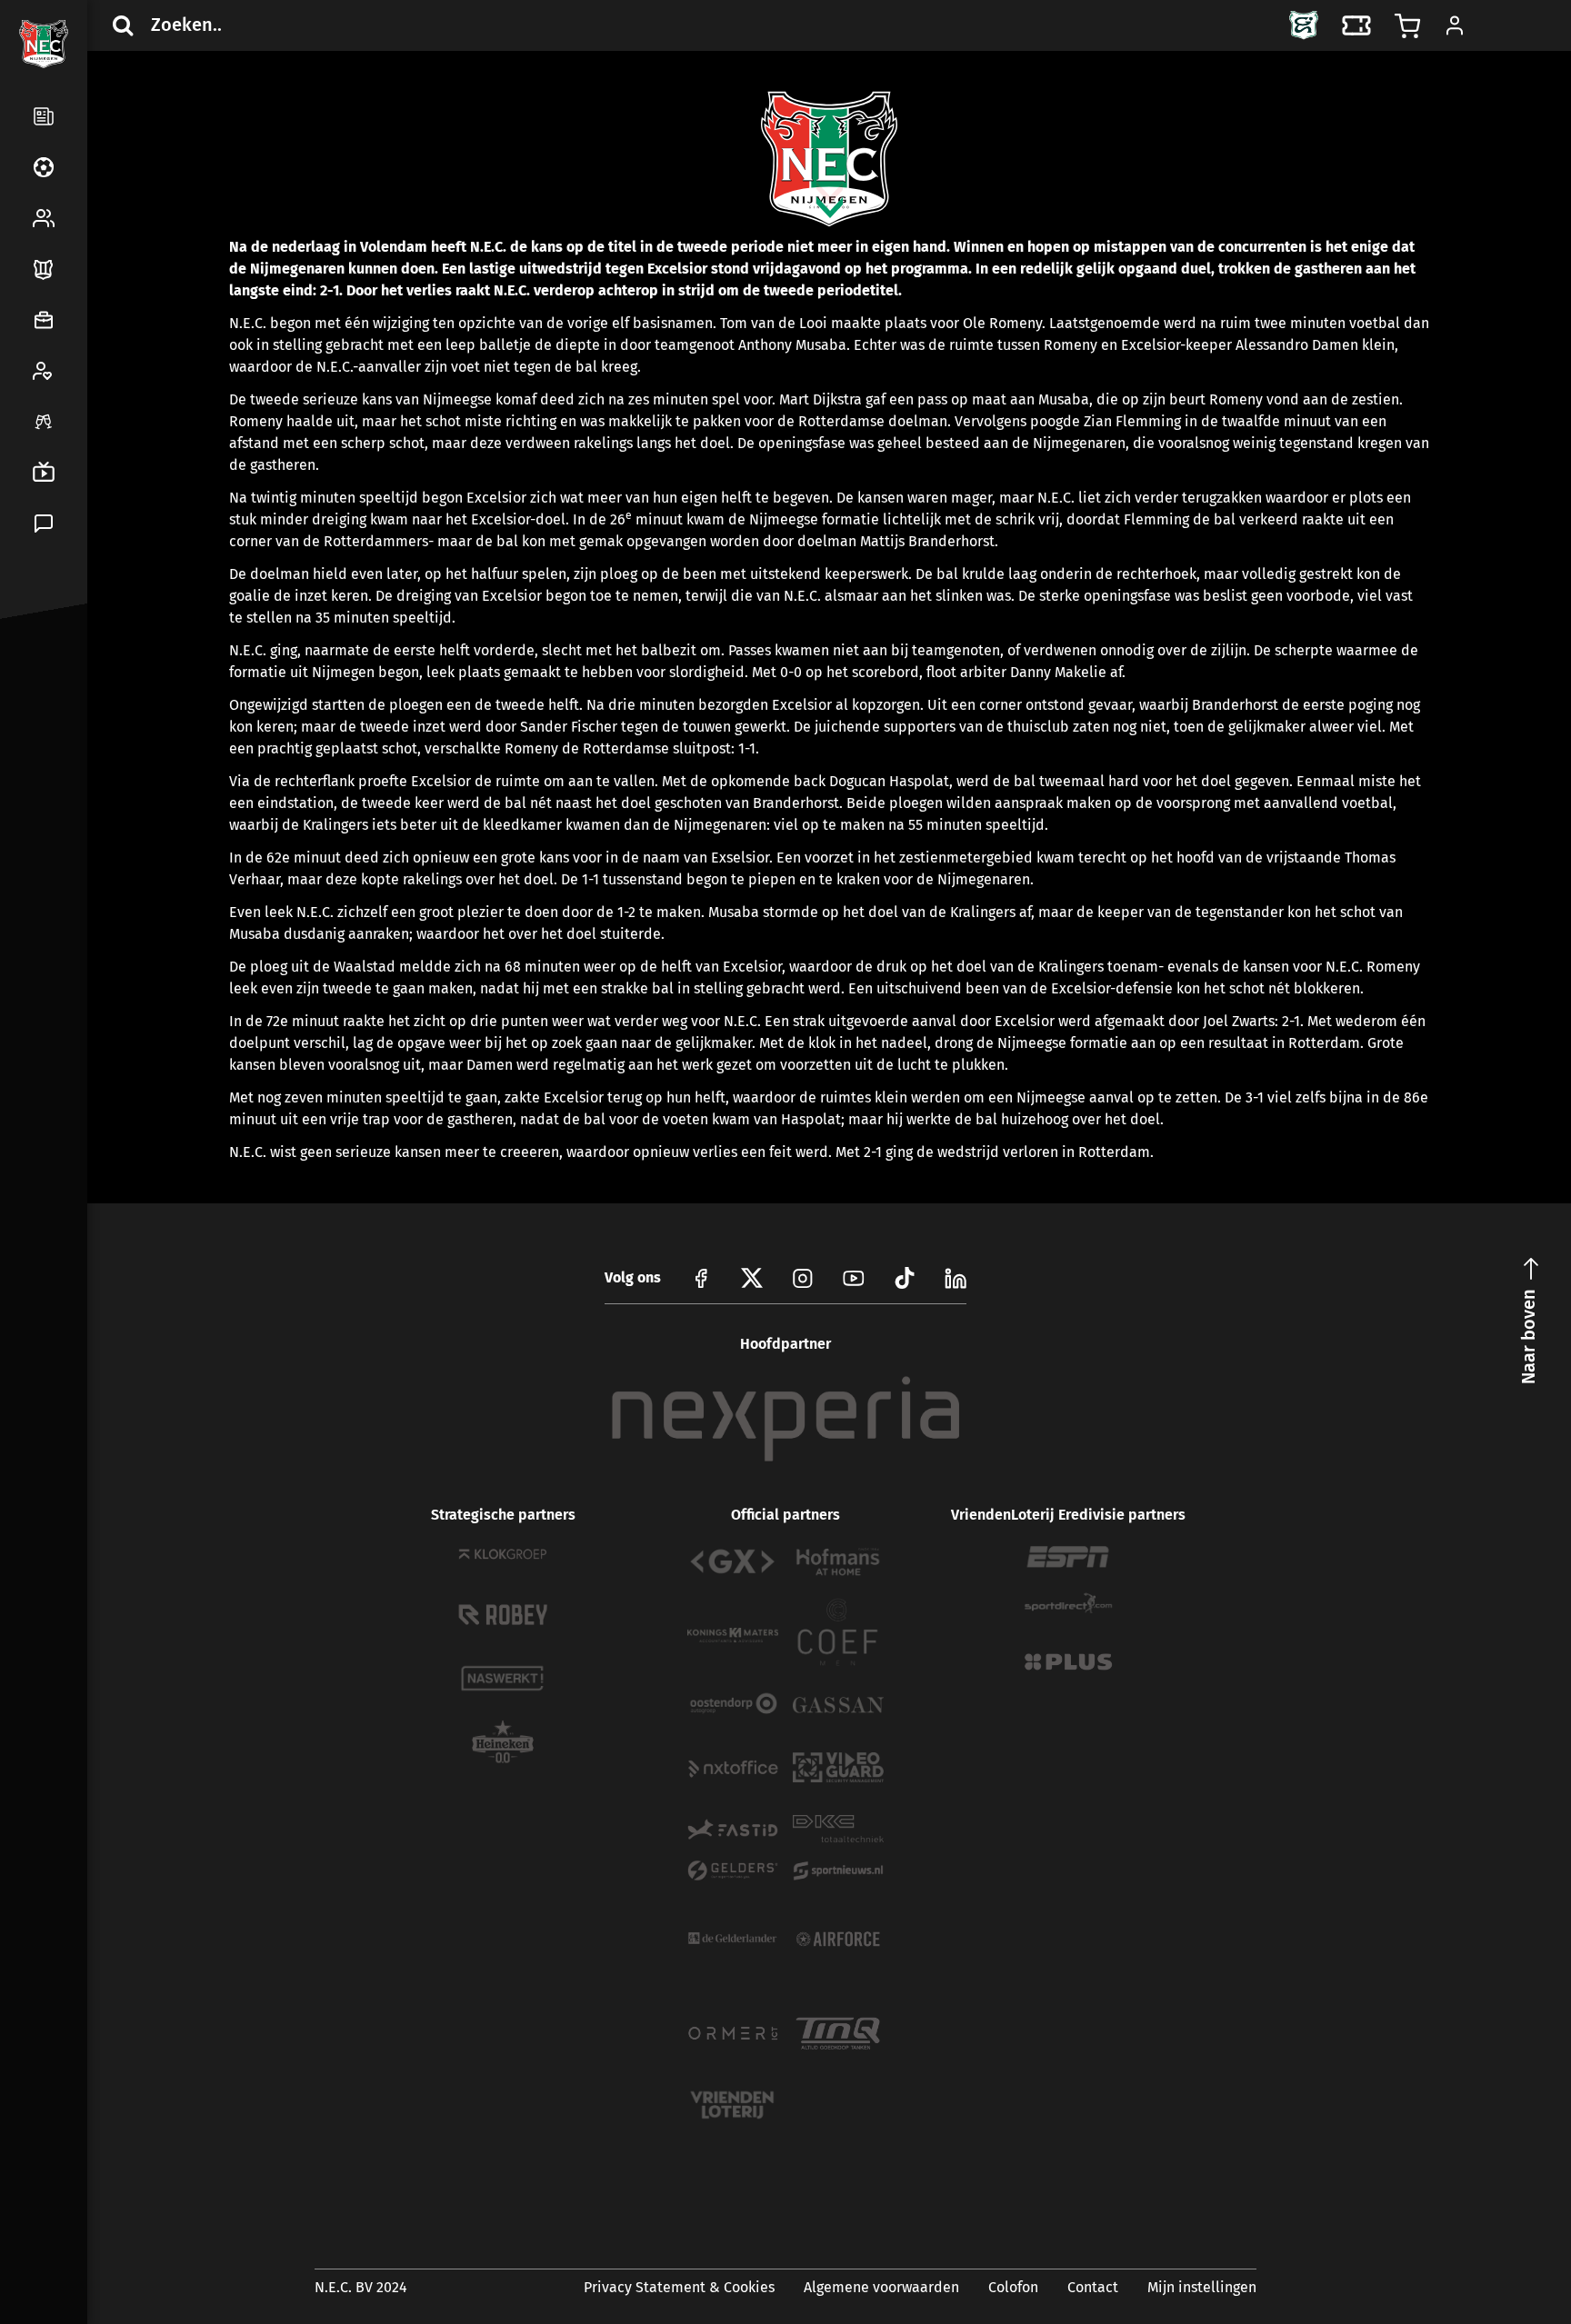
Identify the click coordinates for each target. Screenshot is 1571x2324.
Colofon (1013, 2287)
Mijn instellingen (1202, 2287)
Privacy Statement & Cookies (679, 2287)
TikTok (84, 738)
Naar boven (1528, 1337)
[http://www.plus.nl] (1068, 1662)
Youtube (854, 1278)
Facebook (40, 694)
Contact (1093, 2287)
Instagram (803, 1278)
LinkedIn (40, 738)
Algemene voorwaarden (881, 2287)
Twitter (84, 694)
